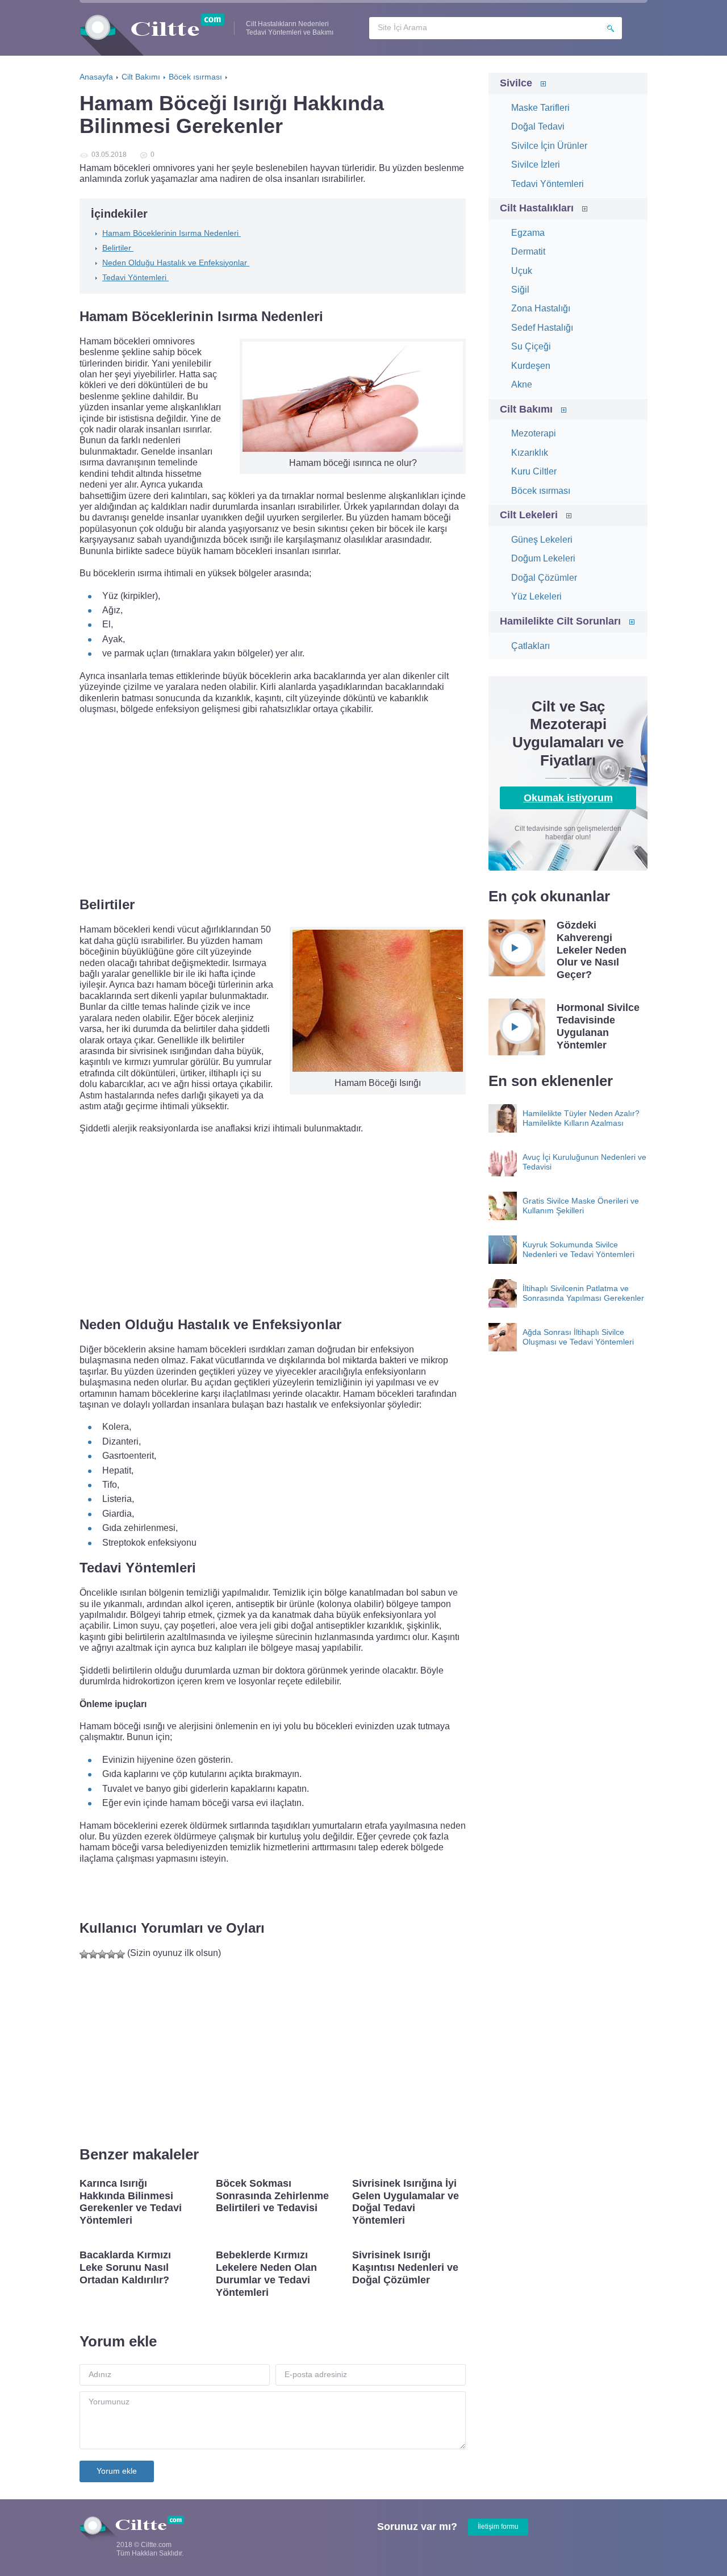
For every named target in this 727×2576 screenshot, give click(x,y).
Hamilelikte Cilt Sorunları (560, 621)
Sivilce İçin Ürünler (549, 146)
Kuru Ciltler (534, 471)
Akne (522, 384)
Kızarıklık (530, 453)
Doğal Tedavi (538, 126)
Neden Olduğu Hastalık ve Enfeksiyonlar (176, 263)
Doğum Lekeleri (543, 558)
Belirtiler (118, 248)
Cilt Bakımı (526, 409)
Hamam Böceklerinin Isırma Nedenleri (172, 233)
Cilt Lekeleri (529, 515)
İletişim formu (498, 2527)
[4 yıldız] (111, 1954)
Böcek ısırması (541, 491)
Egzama (528, 233)
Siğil (520, 290)
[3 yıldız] (102, 1954)
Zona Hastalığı (541, 308)
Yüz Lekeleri (536, 596)
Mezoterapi (534, 433)
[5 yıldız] (120, 1954)
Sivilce (516, 83)
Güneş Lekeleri (542, 540)
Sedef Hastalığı (542, 328)
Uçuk (522, 271)
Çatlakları (530, 646)
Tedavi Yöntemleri (135, 277)
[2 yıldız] (93, 1954)
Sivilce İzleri (536, 165)
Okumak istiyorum (568, 798)
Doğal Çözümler (544, 578)
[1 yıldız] (84, 1954)
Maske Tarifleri (540, 108)
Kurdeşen (531, 366)
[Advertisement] (273, 805)
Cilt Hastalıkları (537, 208)
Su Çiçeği (531, 346)
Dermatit (528, 251)
